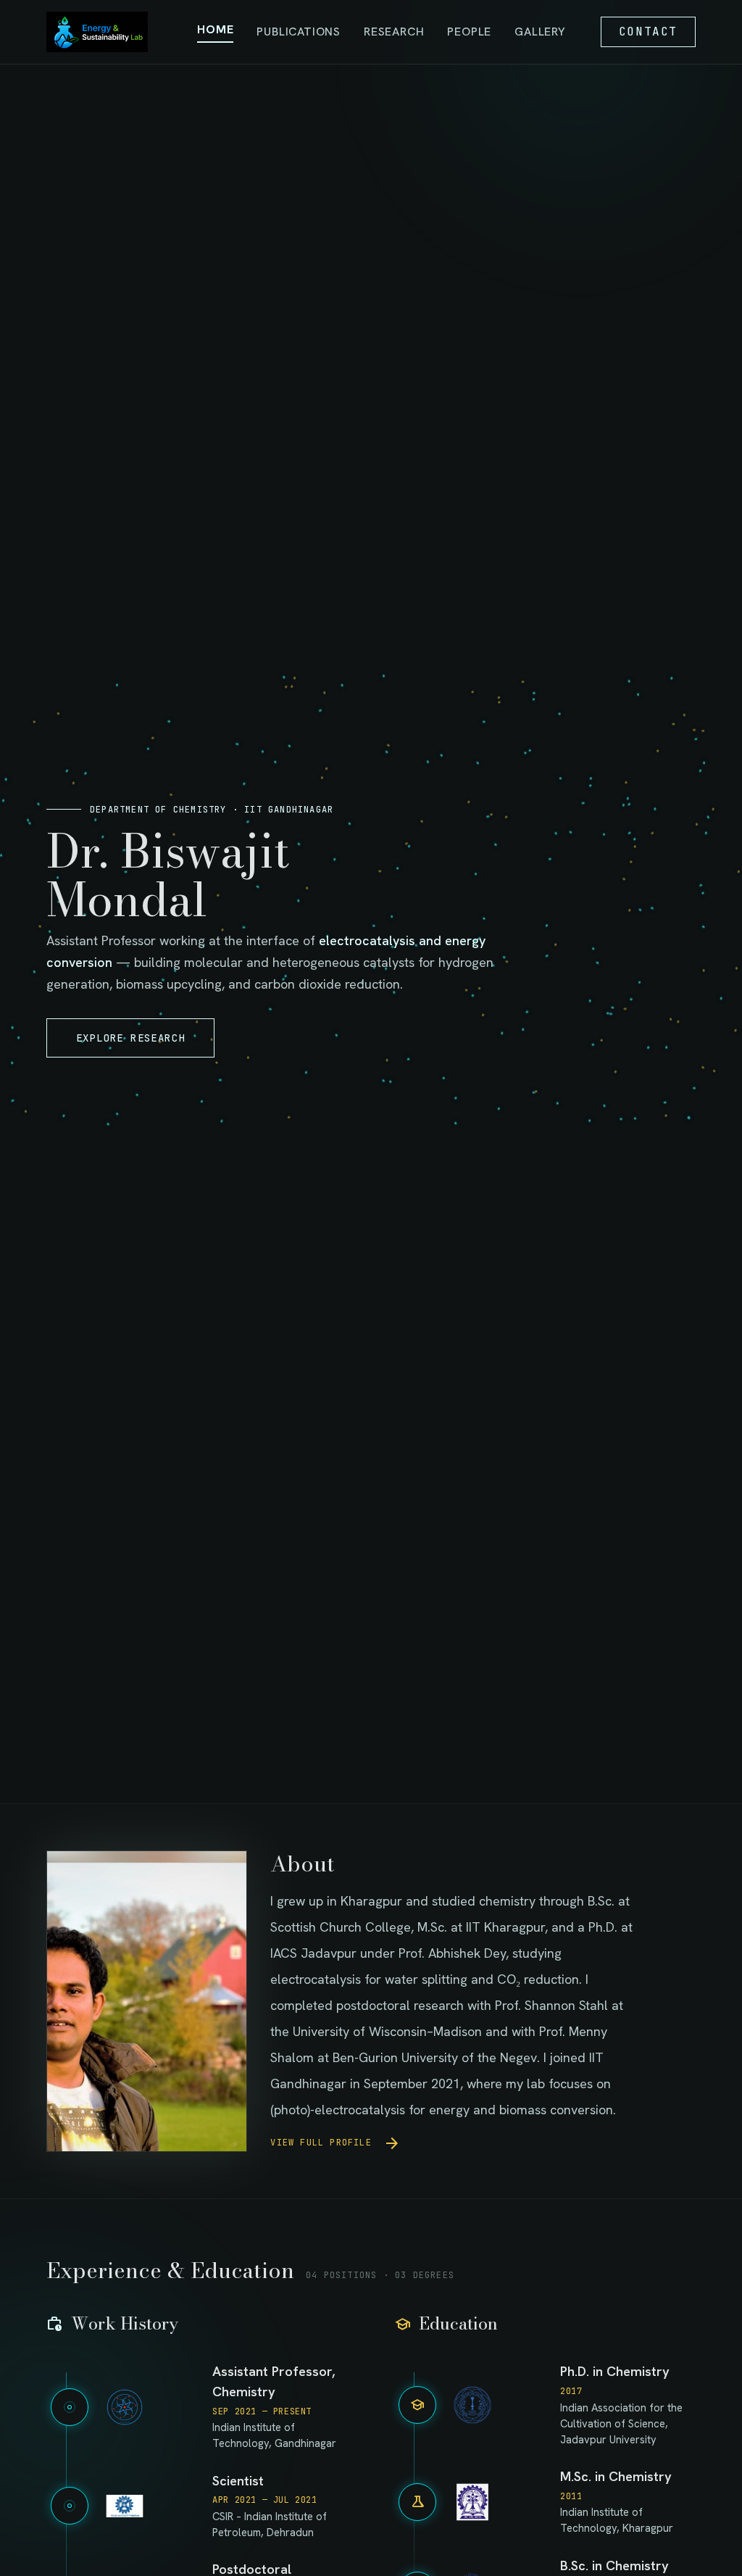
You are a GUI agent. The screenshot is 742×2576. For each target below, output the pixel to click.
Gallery (540, 32)
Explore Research (130, 1038)
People (469, 32)
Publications (299, 32)
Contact (648, 32)
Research (394, 32)
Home (215, 29)
